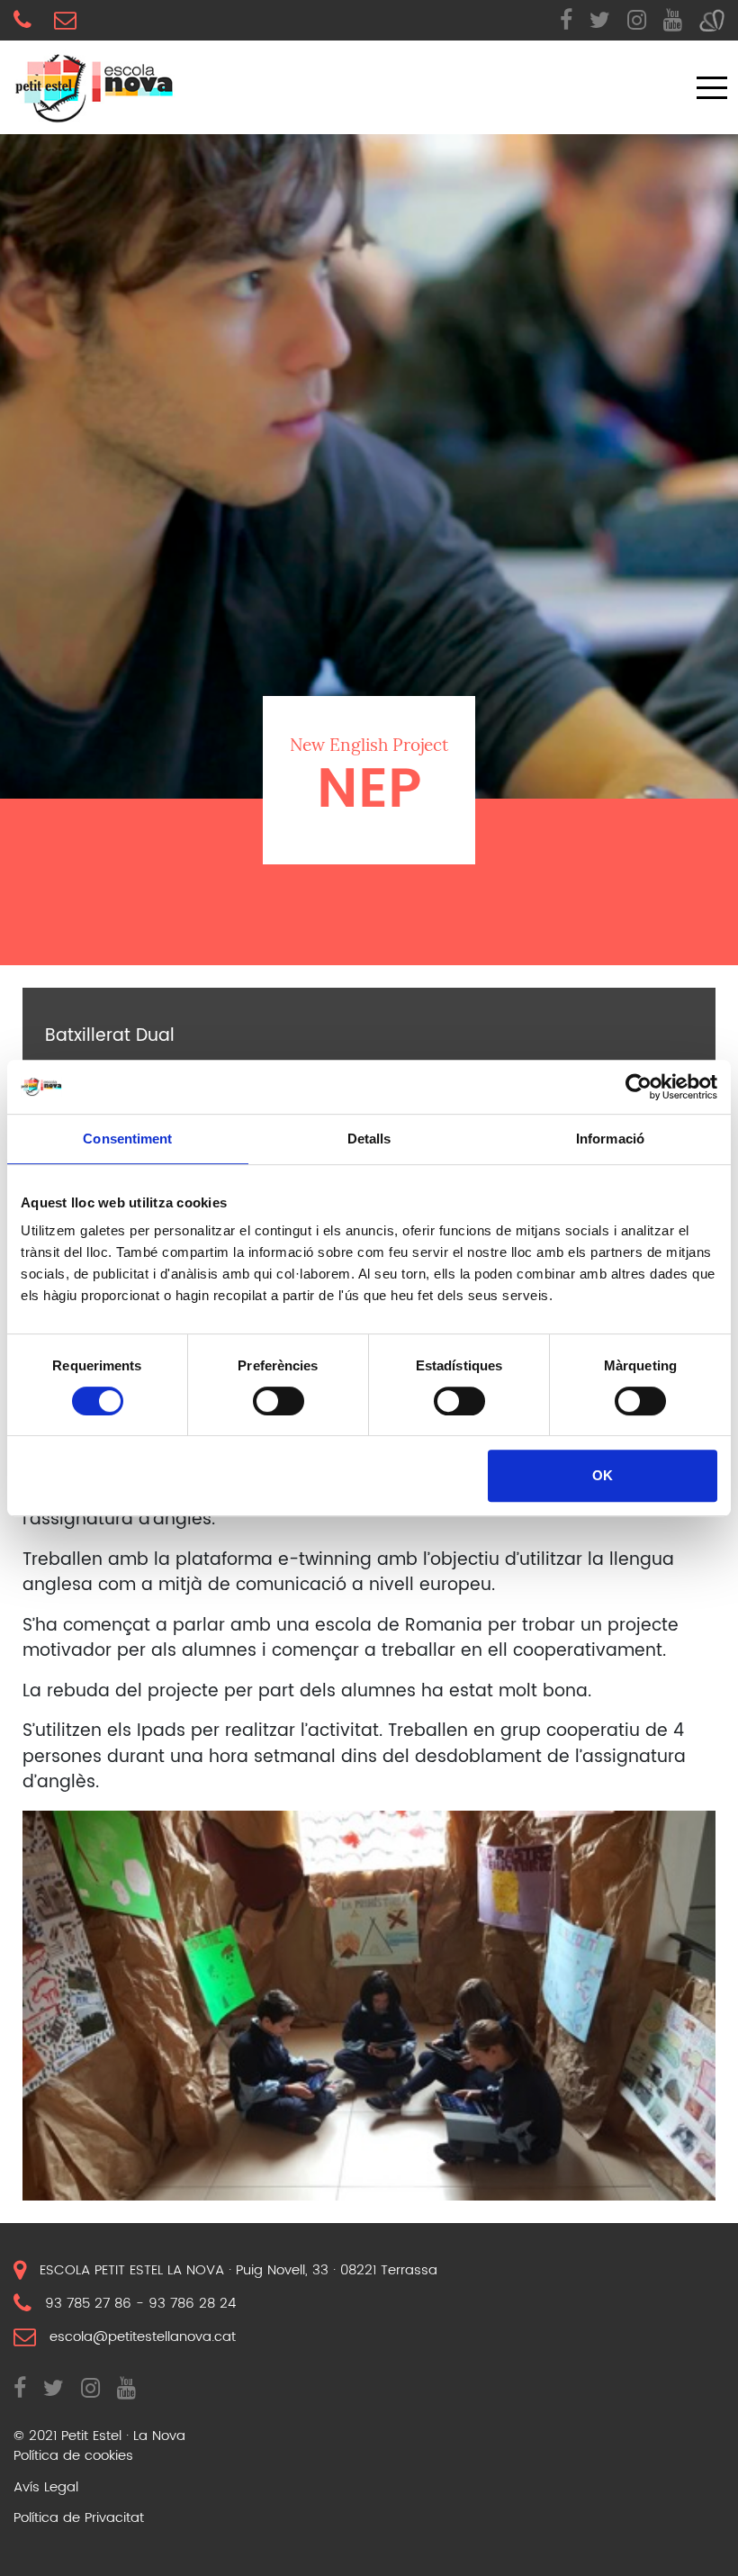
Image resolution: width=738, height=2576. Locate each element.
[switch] (279, 1401)
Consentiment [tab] (127, 1139)
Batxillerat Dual (110, 1037)
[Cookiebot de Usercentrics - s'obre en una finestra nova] (639, 1087)
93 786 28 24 (192, 2303)
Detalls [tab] (369, 1139)
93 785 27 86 (88, 2303)
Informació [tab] (610, 1139)
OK (603, 1475)
